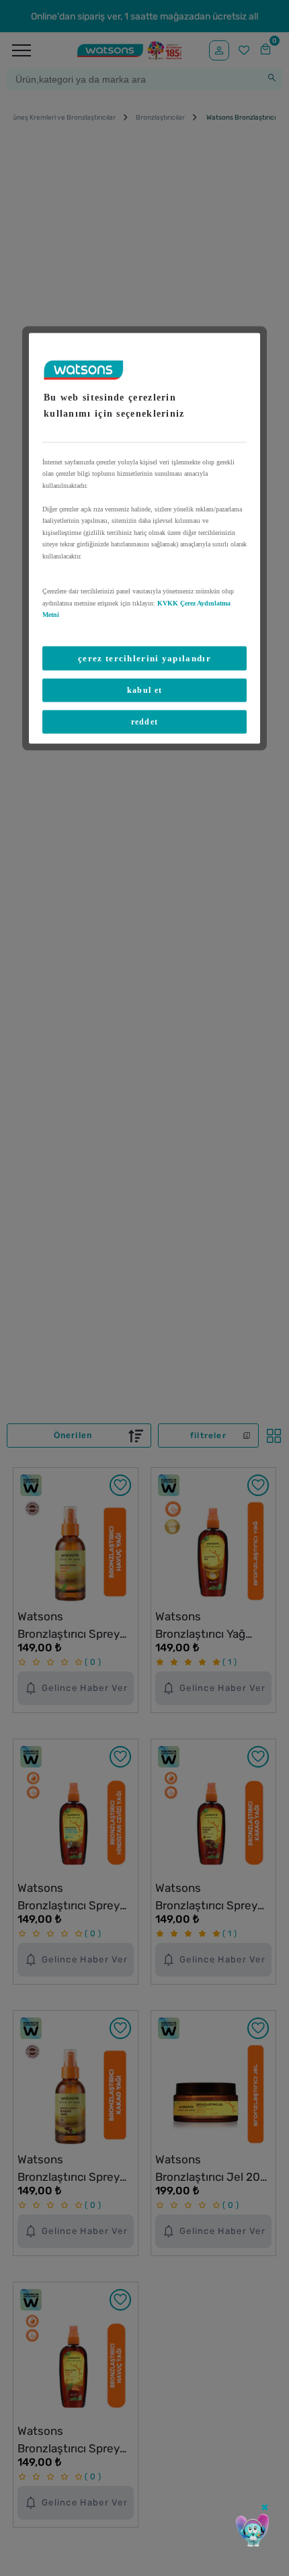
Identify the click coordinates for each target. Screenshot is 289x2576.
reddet (145, 722)
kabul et (144, 690)
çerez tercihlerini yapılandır (144, 658)
